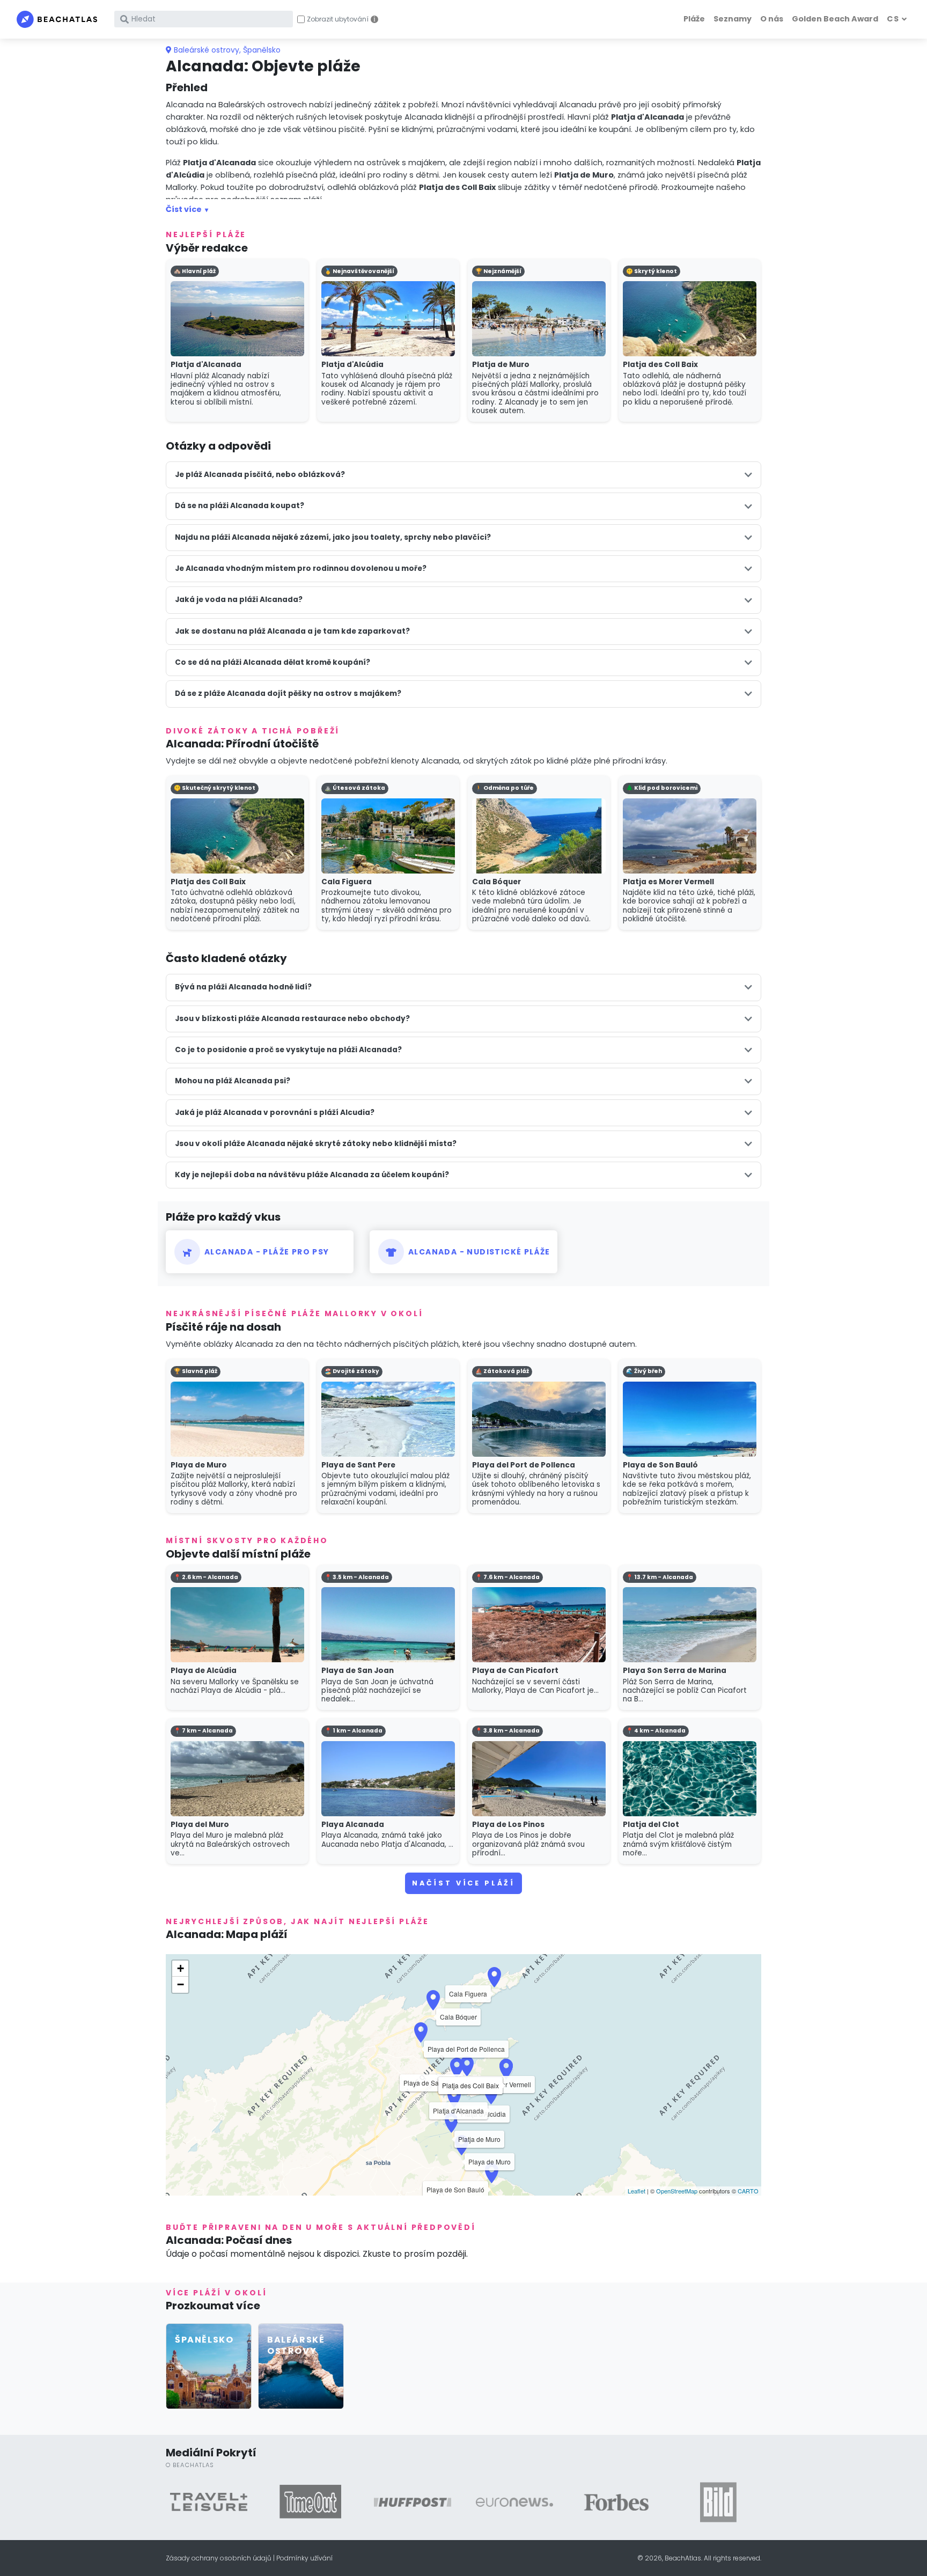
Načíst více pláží (464, 1883)
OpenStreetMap (677, 2191)
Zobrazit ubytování (338, 19)
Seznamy (733, 19)
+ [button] (181, 1968)
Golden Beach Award (835, 19)
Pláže (694, 19)
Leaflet (637, 2191)
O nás (772, 19)
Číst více (184, 209)
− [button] (181, 1984)
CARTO (748, 2191)
